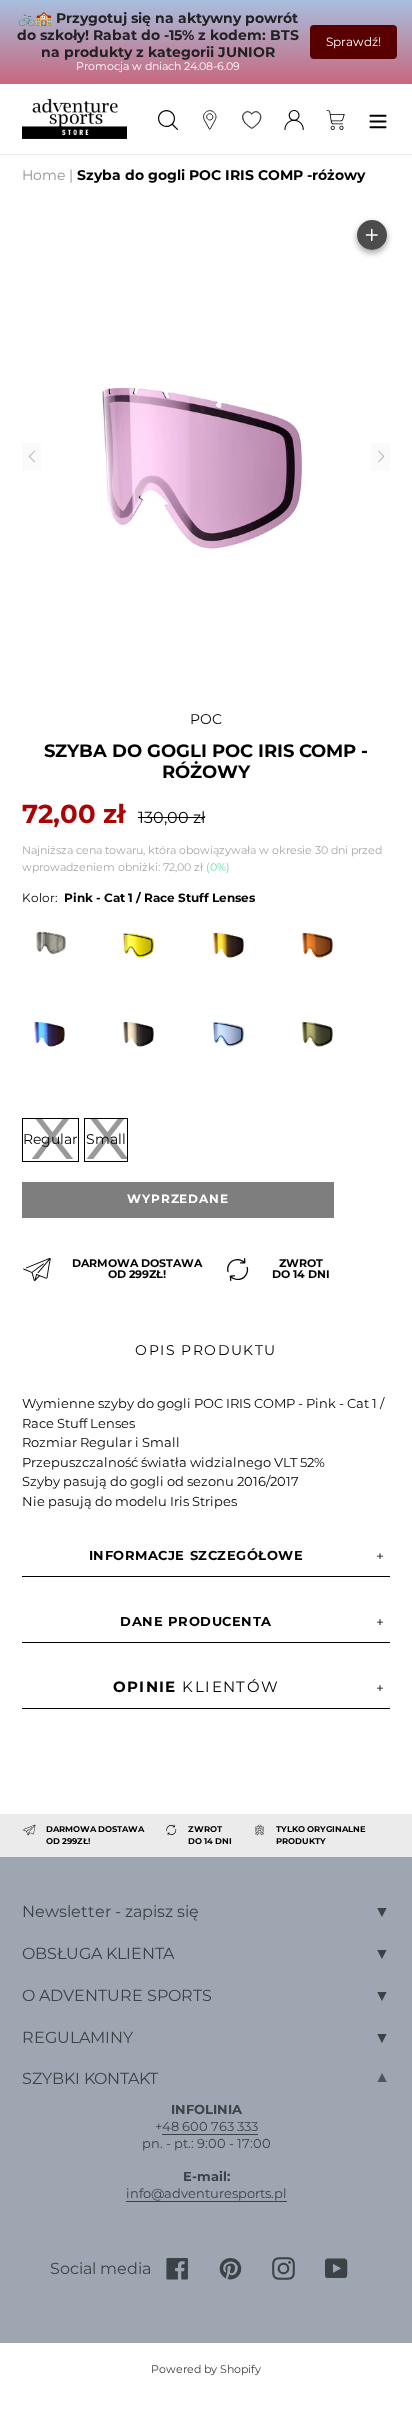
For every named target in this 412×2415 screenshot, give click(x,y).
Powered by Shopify (206, 2369)
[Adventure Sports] (74, 119)
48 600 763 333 (210, 2126)
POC (206, 719)
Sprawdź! (353, 41)
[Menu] (378, 118)
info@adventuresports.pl (206, 2193)
